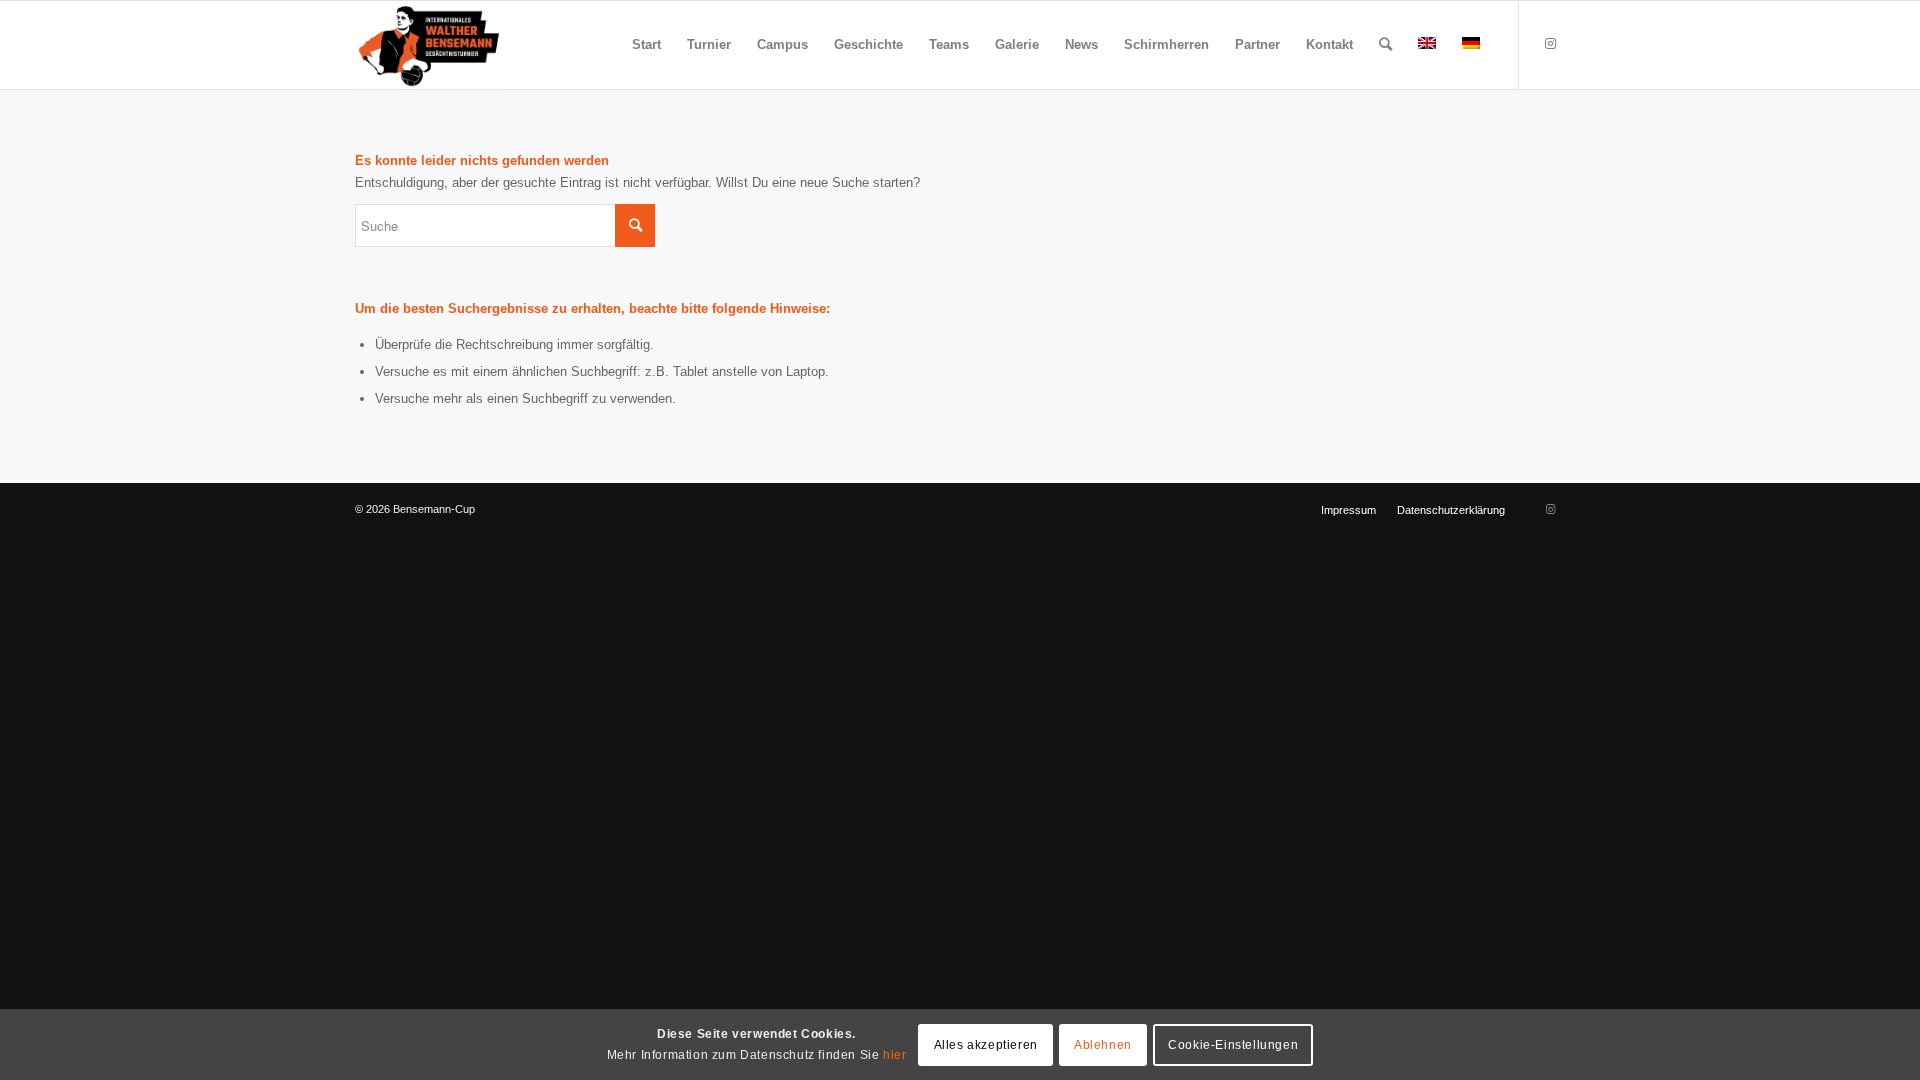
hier (894, 1054)
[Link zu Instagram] (1550, 44)
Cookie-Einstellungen (1233, 1044)
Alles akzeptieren (986, 1044)
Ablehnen (1103, 1044)
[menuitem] (646, 45)
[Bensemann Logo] (429, 45)
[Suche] (1385, 45)
